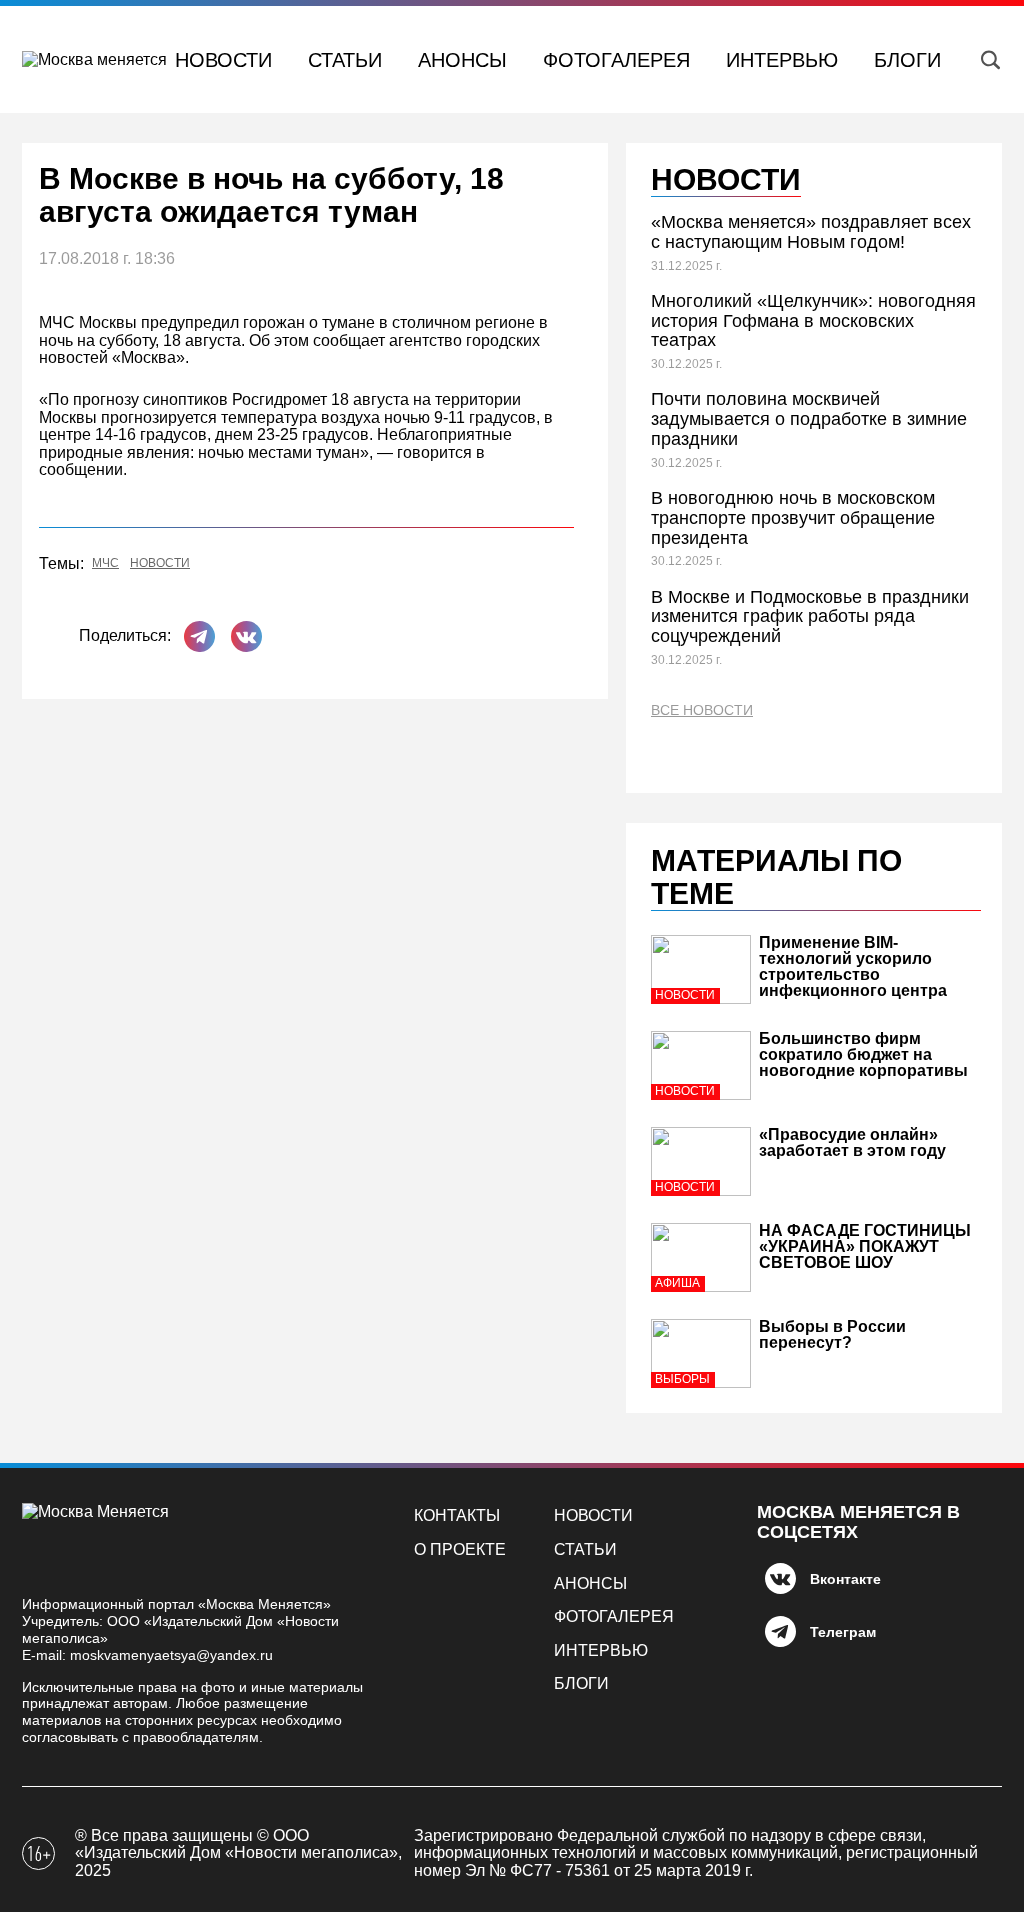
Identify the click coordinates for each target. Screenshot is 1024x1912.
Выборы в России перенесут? (832, 1334)
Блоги (907, 60)
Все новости (702, 710)
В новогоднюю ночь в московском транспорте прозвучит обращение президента (793, 518)
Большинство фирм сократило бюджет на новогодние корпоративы (863, 1054)
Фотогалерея (616, 60)
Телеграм (843, 1632)
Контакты (457, 1515)
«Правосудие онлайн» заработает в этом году (852, 1142)
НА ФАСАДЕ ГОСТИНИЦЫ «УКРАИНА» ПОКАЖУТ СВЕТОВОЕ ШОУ (865, 1246)
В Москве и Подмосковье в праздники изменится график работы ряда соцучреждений (810, 617)
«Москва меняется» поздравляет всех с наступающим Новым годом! (811, 232)
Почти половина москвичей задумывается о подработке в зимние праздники (809, 419)
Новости (223, 60)
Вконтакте (845, 1579)
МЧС (105, 563)
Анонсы (462, 60)
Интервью (782, 60)
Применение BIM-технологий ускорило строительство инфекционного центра (853, 966)
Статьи (345, 60)
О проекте (460, 1549)
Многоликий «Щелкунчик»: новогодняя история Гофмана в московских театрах (813, 321)
